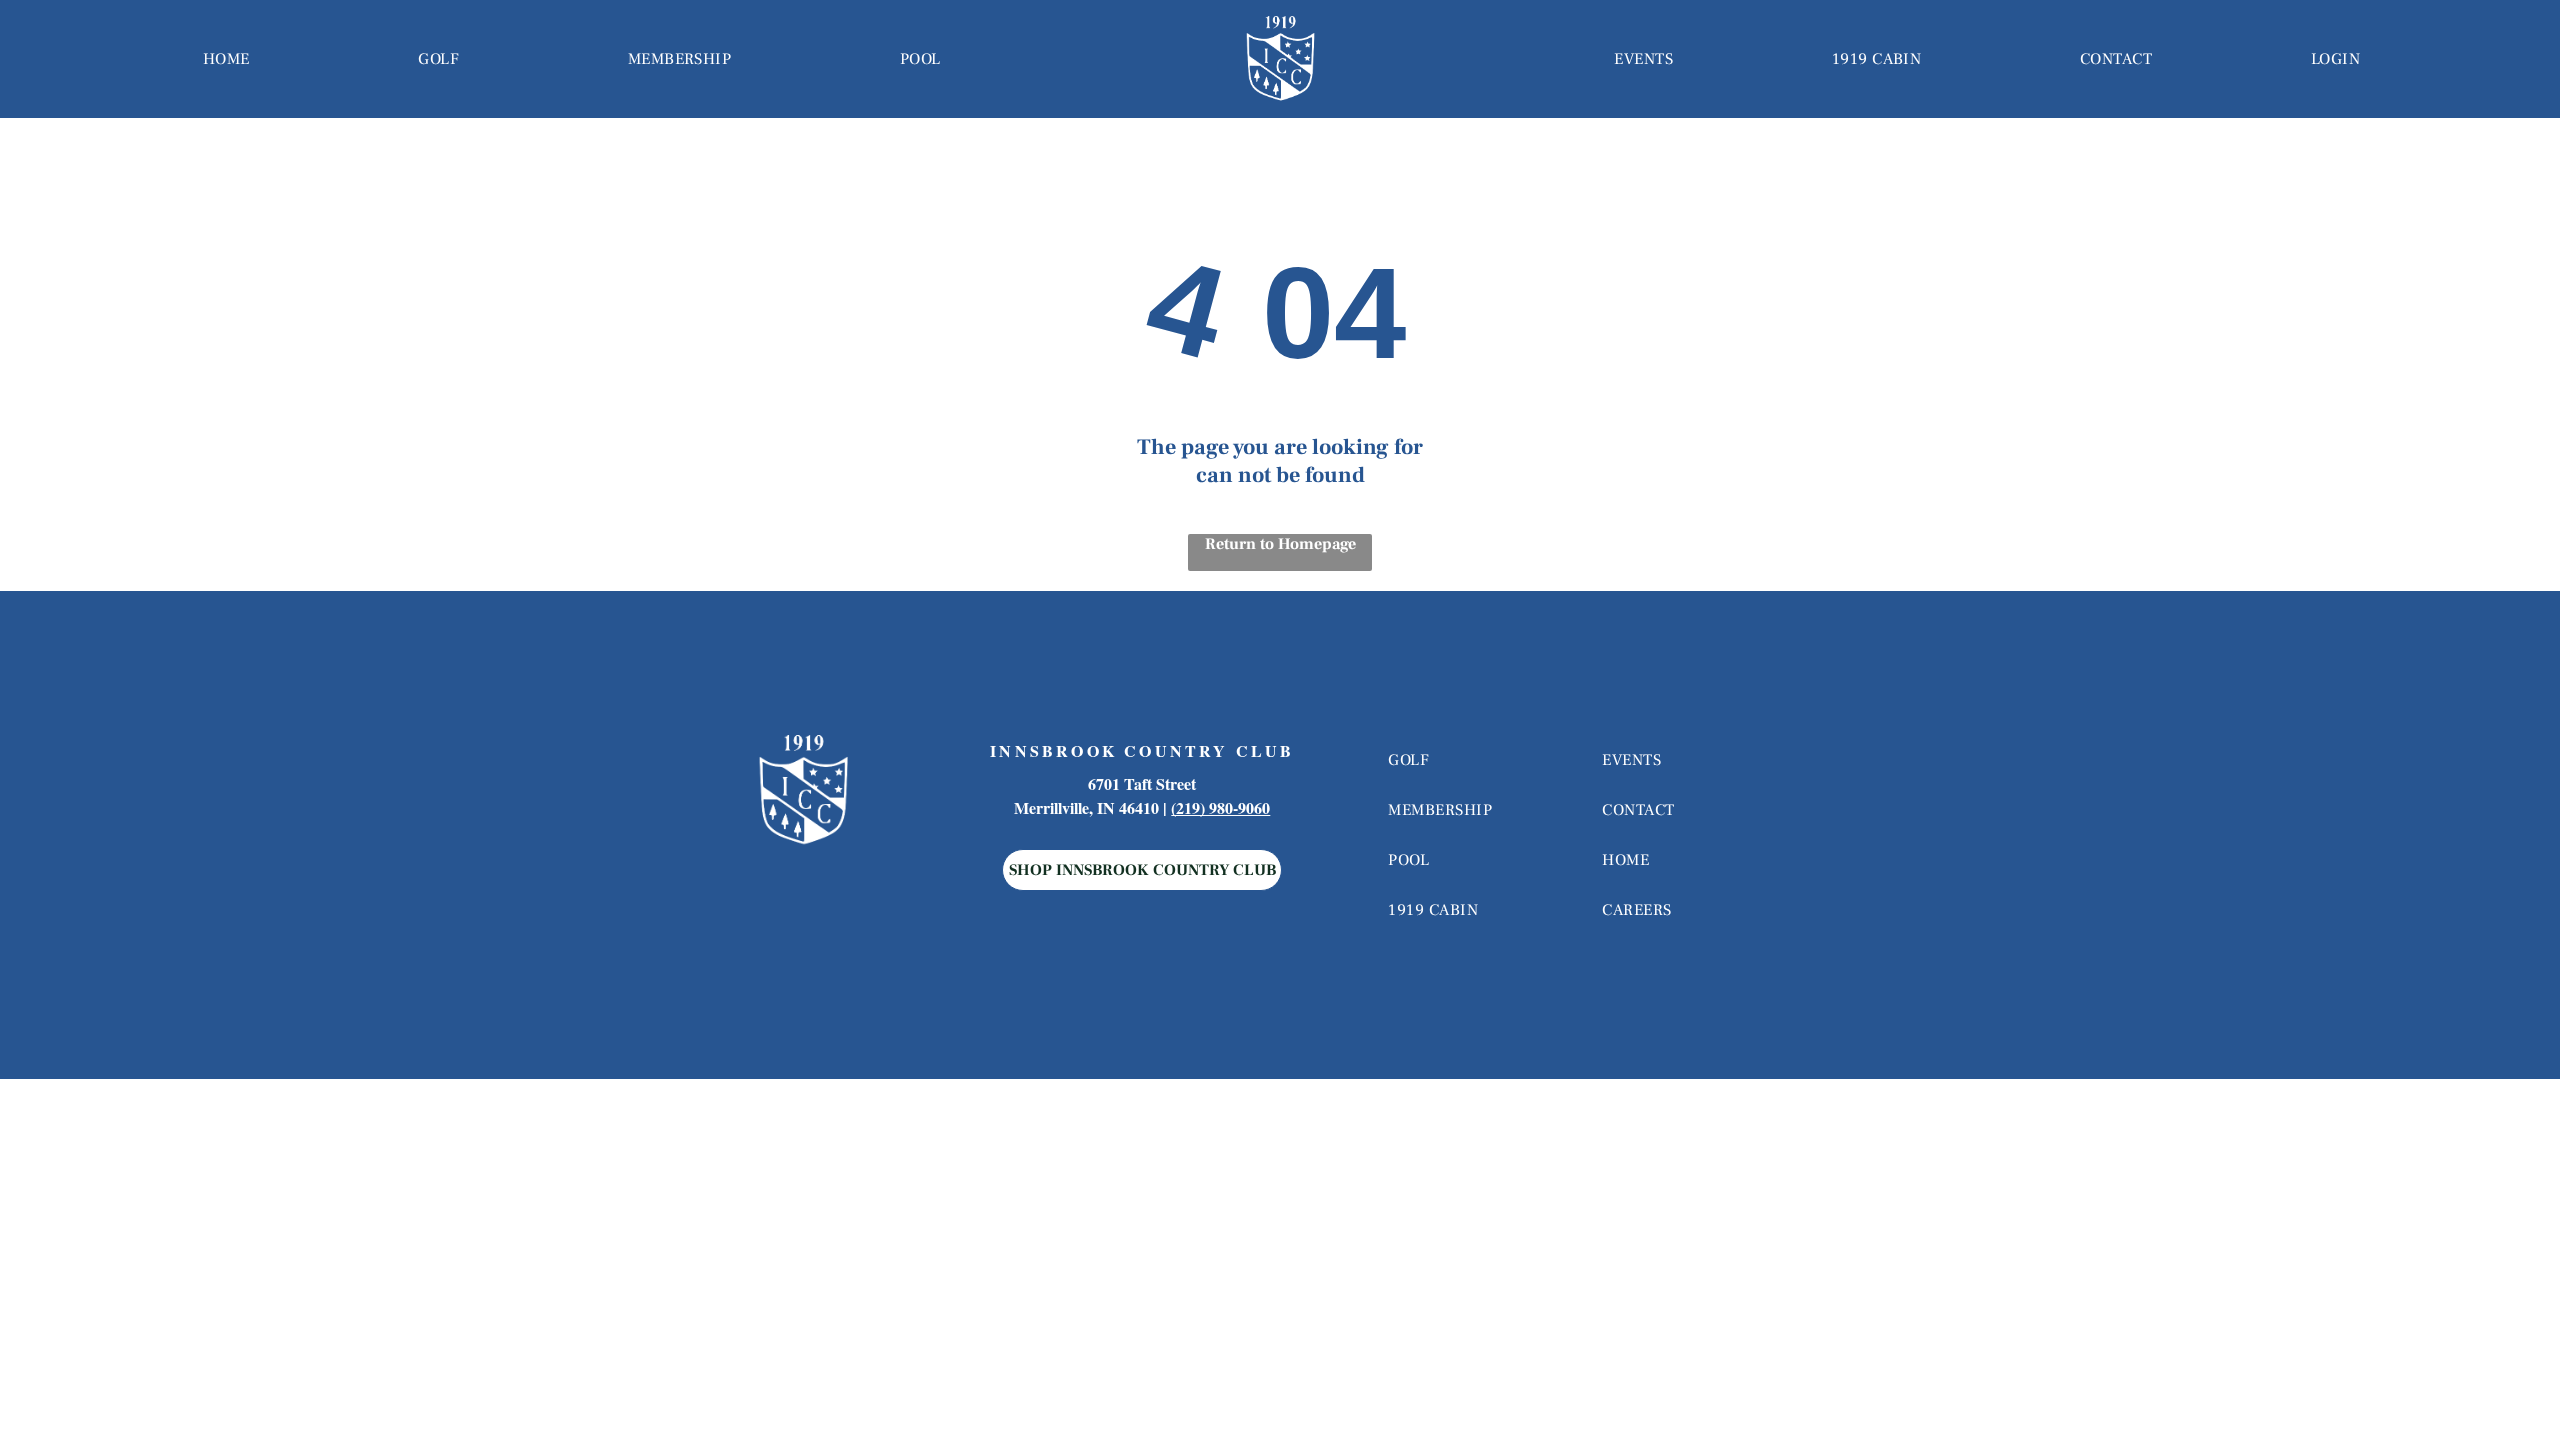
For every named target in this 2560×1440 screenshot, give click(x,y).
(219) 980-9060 (1220, 807)
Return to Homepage (1280, 544)
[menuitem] (226, 59)
